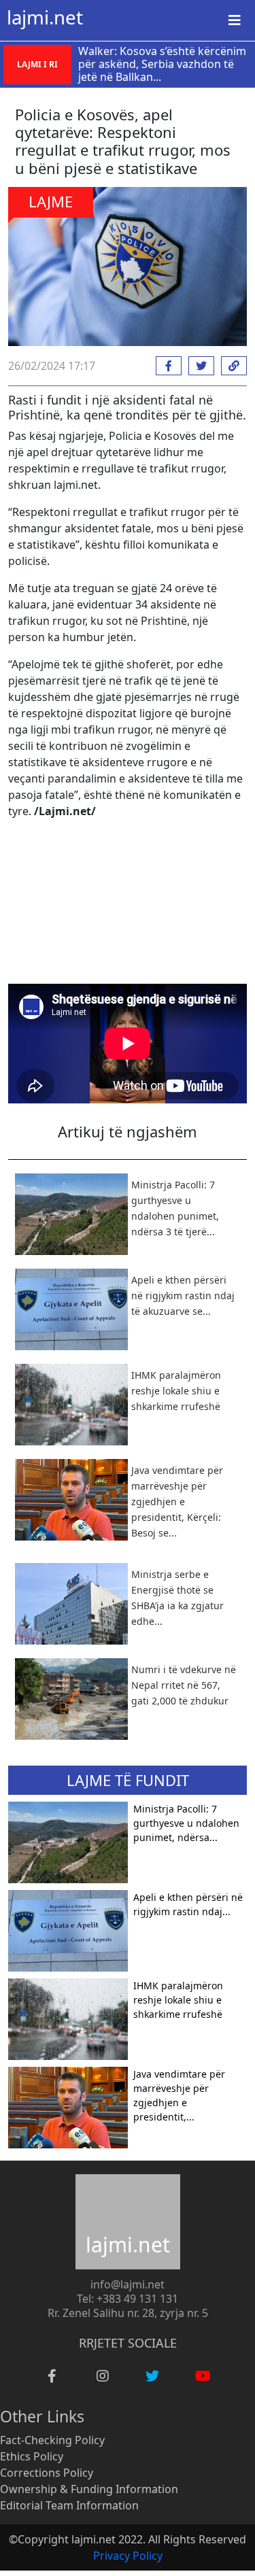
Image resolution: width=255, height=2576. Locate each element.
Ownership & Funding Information (89, 2489)
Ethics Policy (32, 2456)
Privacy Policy (128, 2556)
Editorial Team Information (69, 2505)
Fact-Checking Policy (52, 2440)
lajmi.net (45, 17)
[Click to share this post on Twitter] (198, 366)
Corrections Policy (47, 2473)
